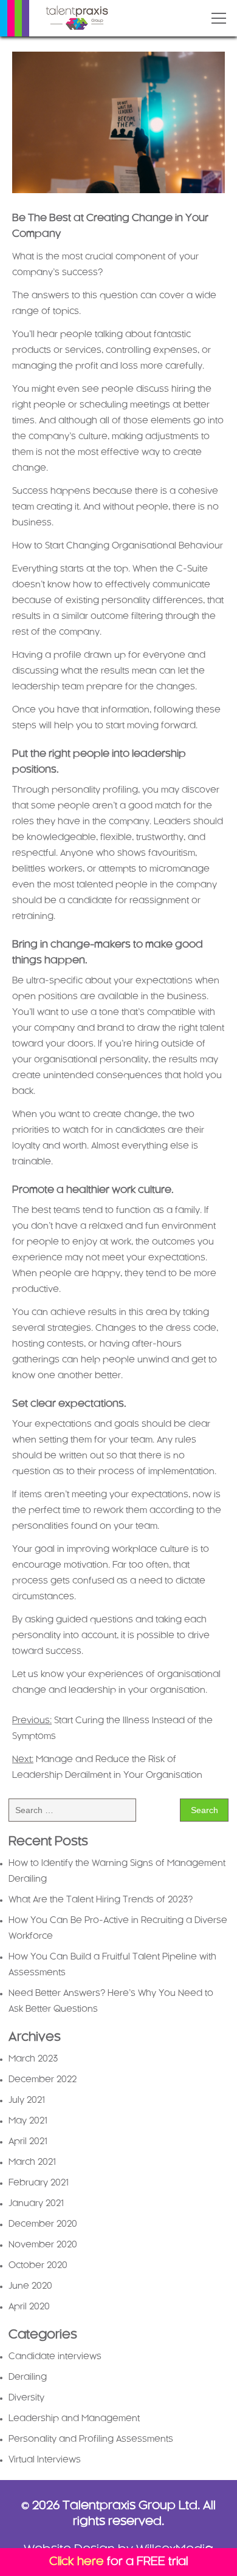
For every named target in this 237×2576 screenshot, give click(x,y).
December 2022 (43, 2080)
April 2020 (29, 2307)
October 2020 (38, 2266)
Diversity (26, 2398)
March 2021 (32, 2162)
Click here (77, 2562)
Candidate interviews (55, 2357)
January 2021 (36, 2204)
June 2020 (30, 2286)
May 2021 (28, 2121)
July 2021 (27, 2100)
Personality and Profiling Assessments (91, 2439)
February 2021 (39, 2183)
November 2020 (43, 2245)
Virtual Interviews (45, 2460)
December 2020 (43, 2224)
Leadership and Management (74, 2419)
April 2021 (28, 2142)
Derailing (28, 2377)
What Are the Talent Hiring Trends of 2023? (101, 1900)
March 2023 (33, 2059)
